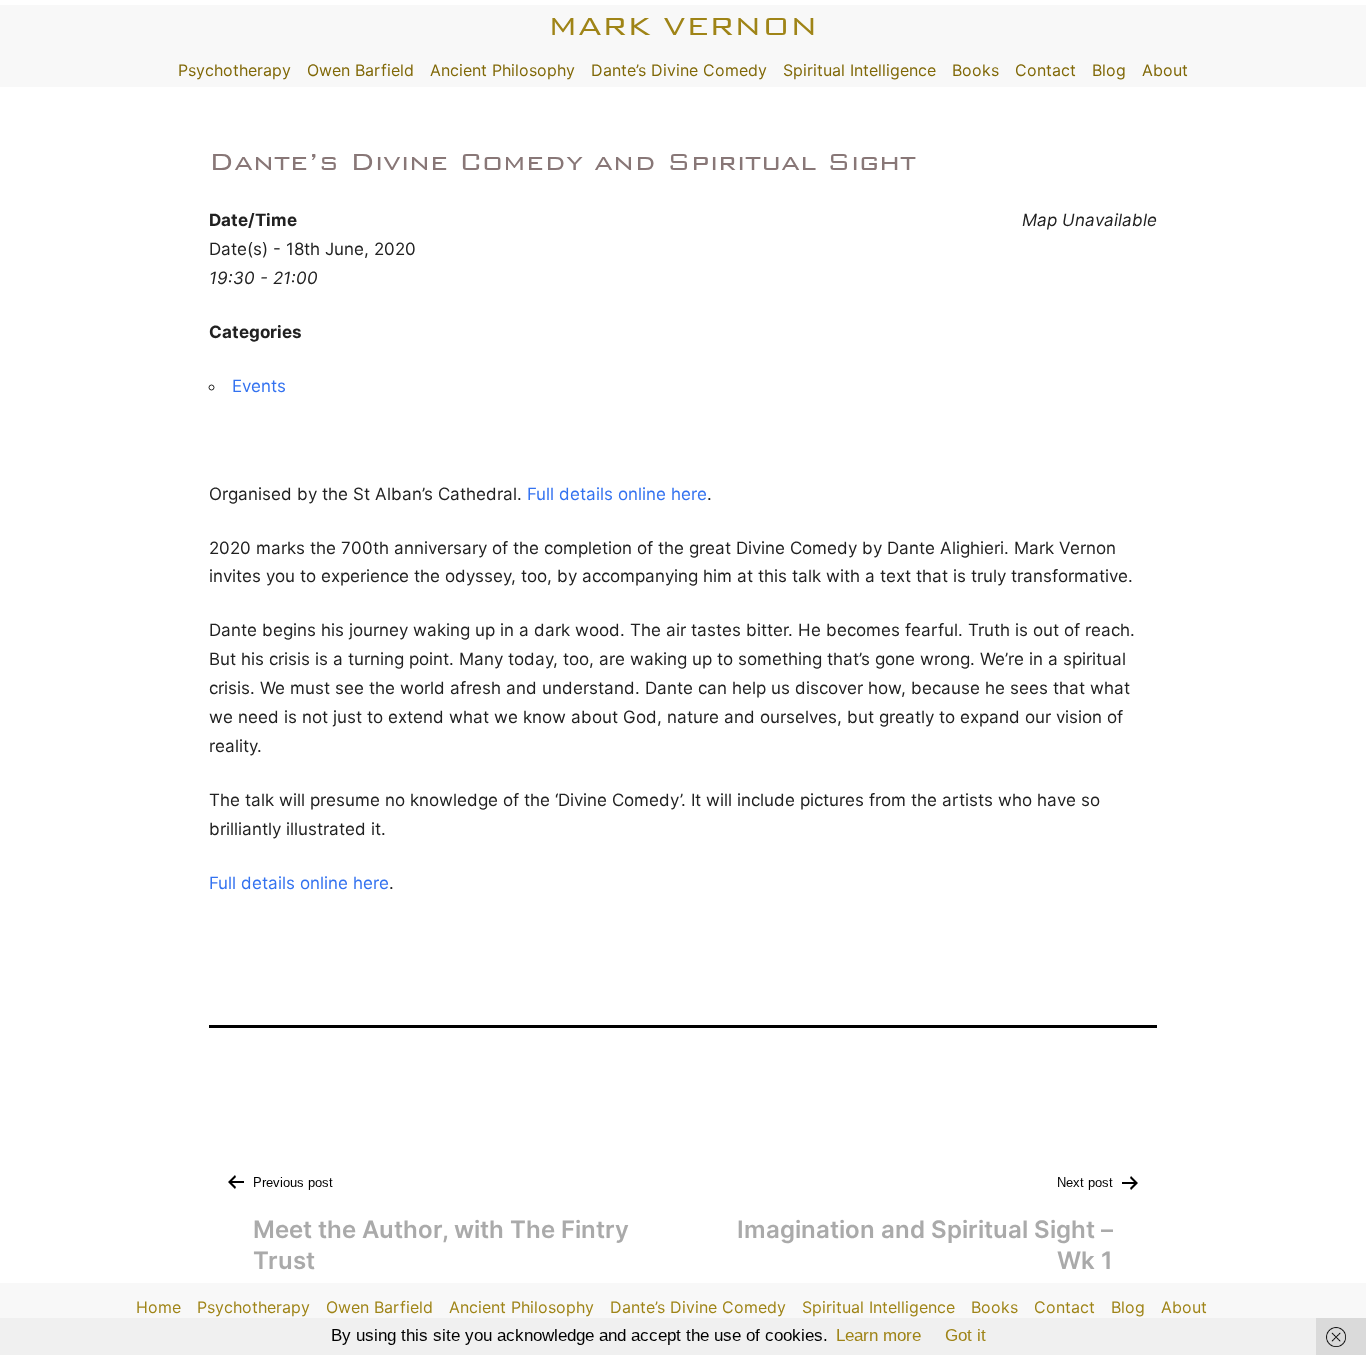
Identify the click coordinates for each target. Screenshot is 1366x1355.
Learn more (878, 1335)
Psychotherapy (234, 70)
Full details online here (617, 494)
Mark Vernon (683, 25)
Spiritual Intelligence (859, 70)
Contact (1045, 70)
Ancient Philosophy (502, 70)
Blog (1109, 70)
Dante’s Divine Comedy (679, 70)
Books (975, 70)
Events (259, 386)
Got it (965, 1335)
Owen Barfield (360, 70)
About (1165, 70)
